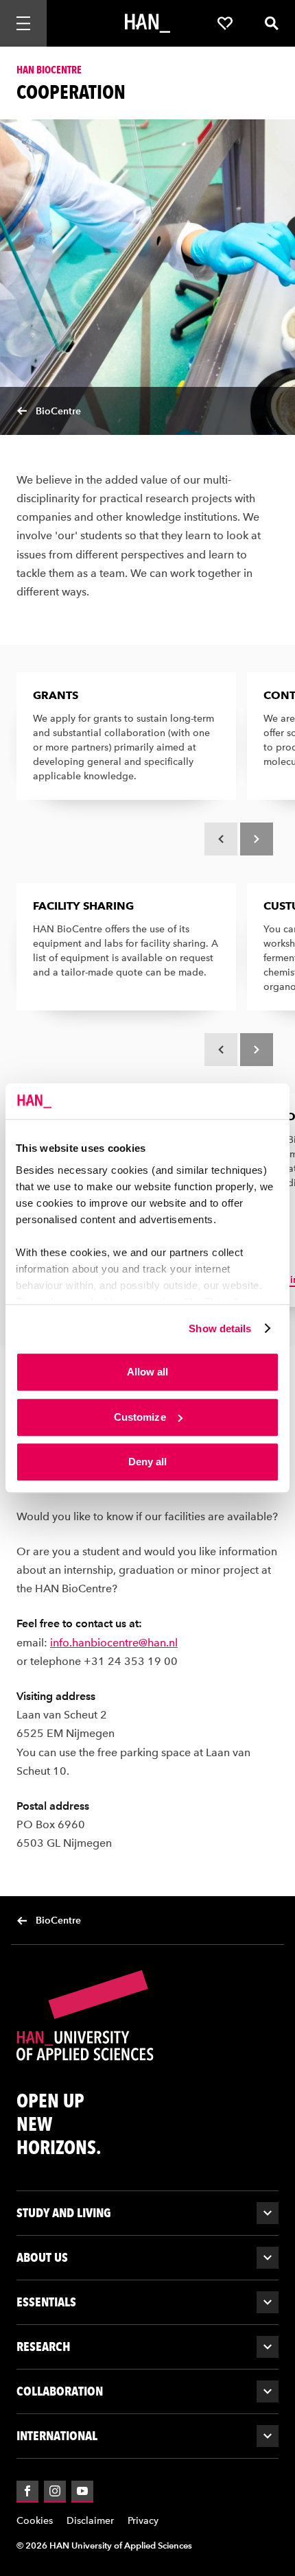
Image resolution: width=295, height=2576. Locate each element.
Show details (220, 1328)
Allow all (148, 1372)
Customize (140, 1417)
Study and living (64, 2213)
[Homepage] (147, 23)
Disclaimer (90, 2521)
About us (42, 2257)
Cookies (35, 2521)
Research (44, 2347)
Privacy (143, 2521)
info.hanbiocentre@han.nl (114, 1643)
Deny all (148, 1462)
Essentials (46, 2302)
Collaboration (60, 2391)
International (57, 2436)
